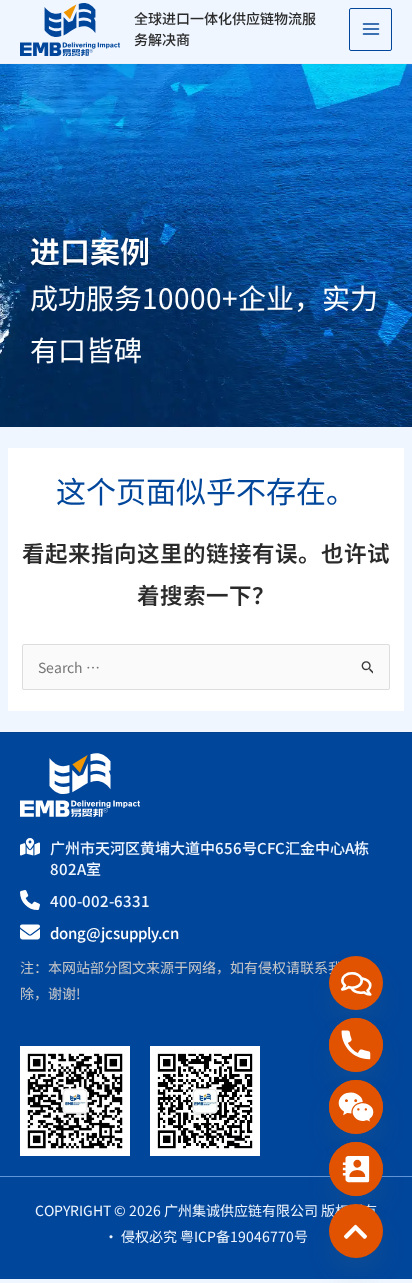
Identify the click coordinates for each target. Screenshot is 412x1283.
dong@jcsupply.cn (114, 932)
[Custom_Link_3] (356, 1231)
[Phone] (356, 1045)
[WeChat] (356, 1107)
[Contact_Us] (356, 1169)
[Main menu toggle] (370, 29)
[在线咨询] (356, 983)
